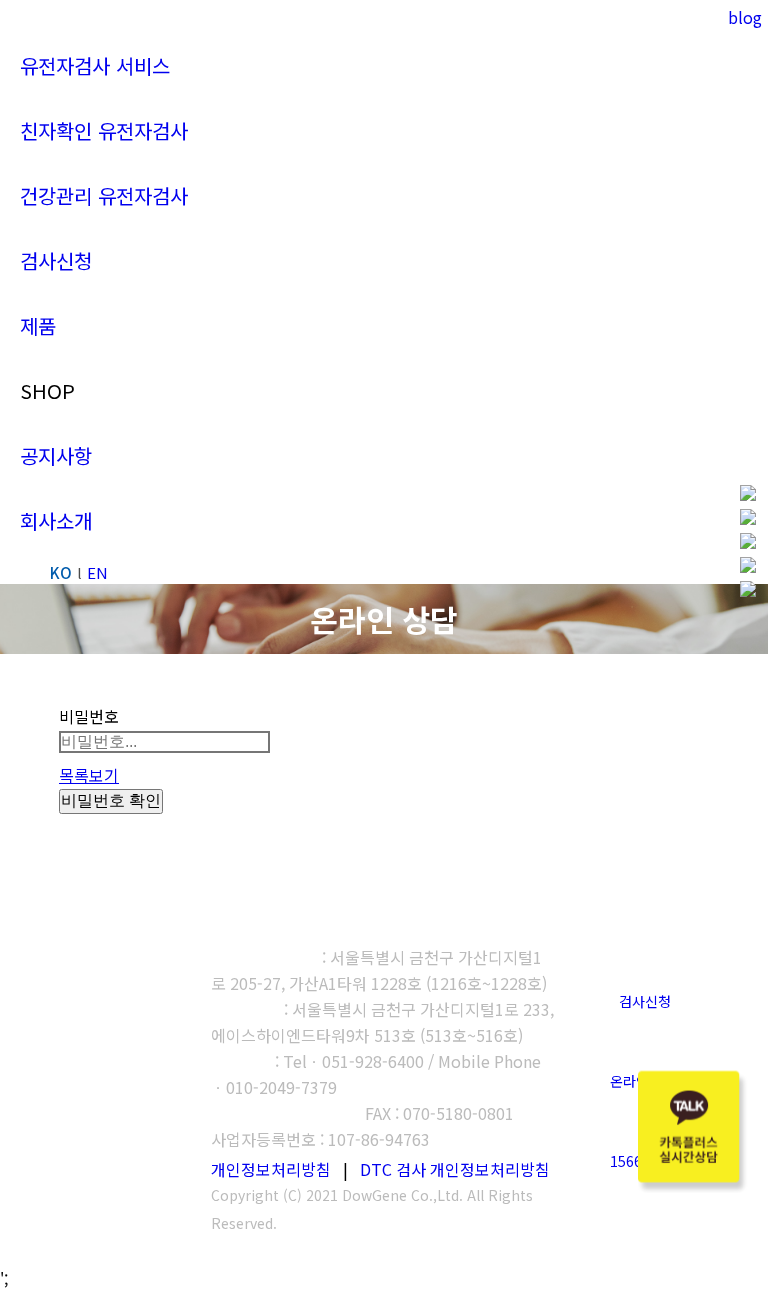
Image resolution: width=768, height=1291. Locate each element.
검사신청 (645, 1001)
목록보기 (89, 775)
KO (61, 572)
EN (97, 572)
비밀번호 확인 (111, 800)
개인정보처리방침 (271, 1169)
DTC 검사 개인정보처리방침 (455, 1169)
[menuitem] (95, 65)
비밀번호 (89, 716)
